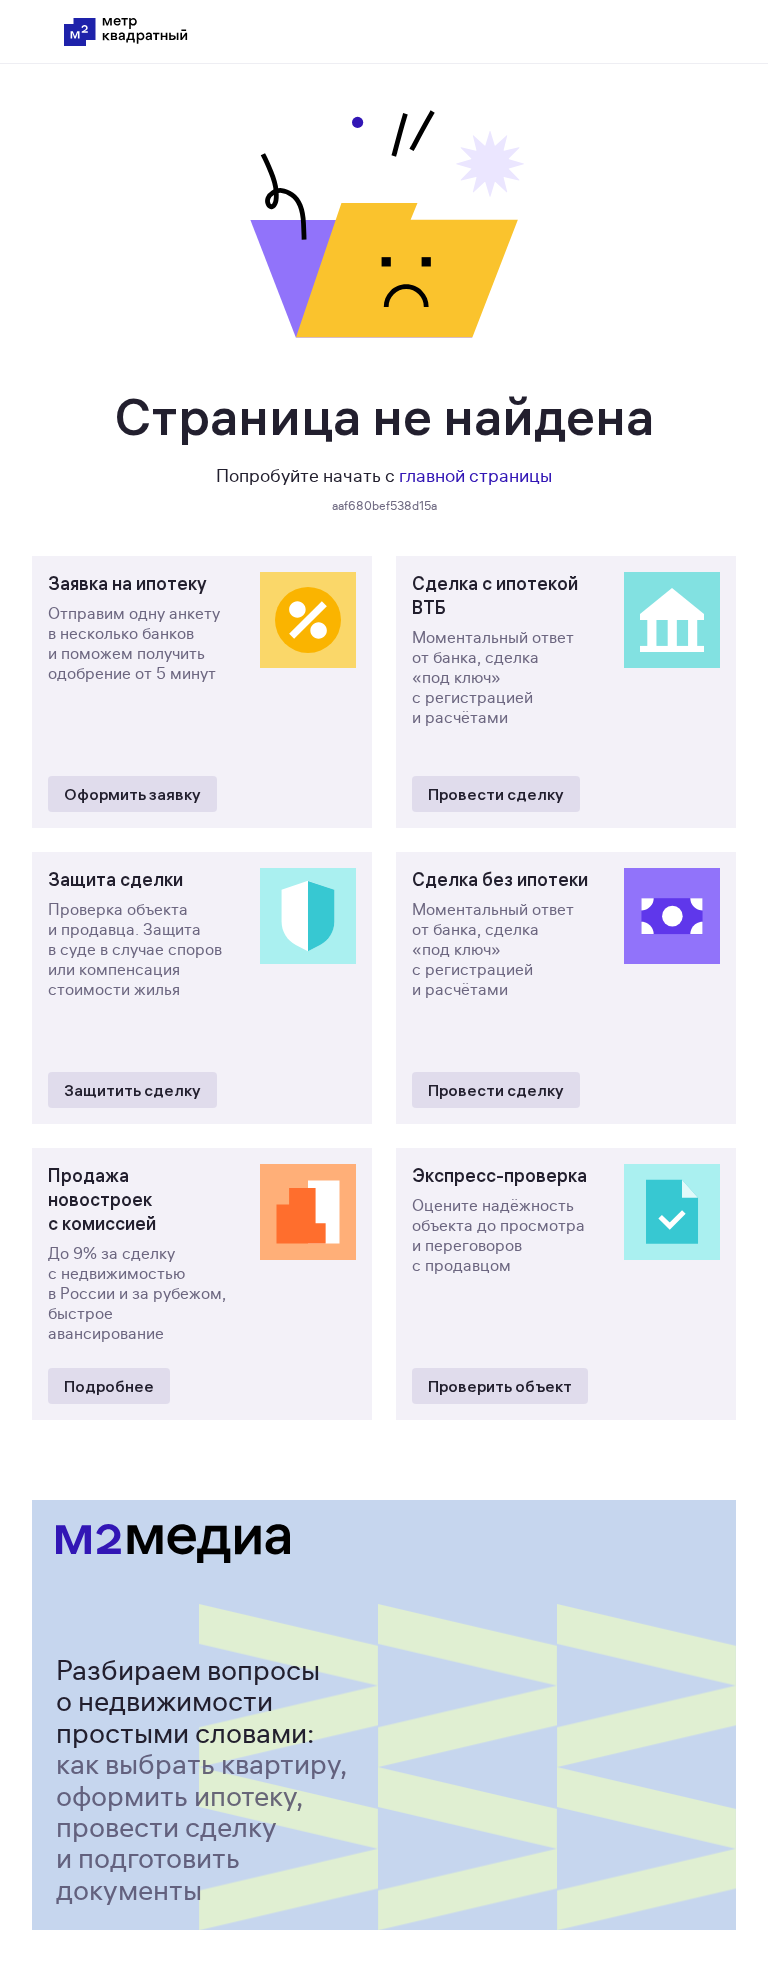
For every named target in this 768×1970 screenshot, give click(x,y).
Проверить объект (500, 1386)
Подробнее (109, 1386)
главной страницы (475, 476)
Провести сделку (496, 794)
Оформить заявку (132, 794)
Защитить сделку (132, 1090)
